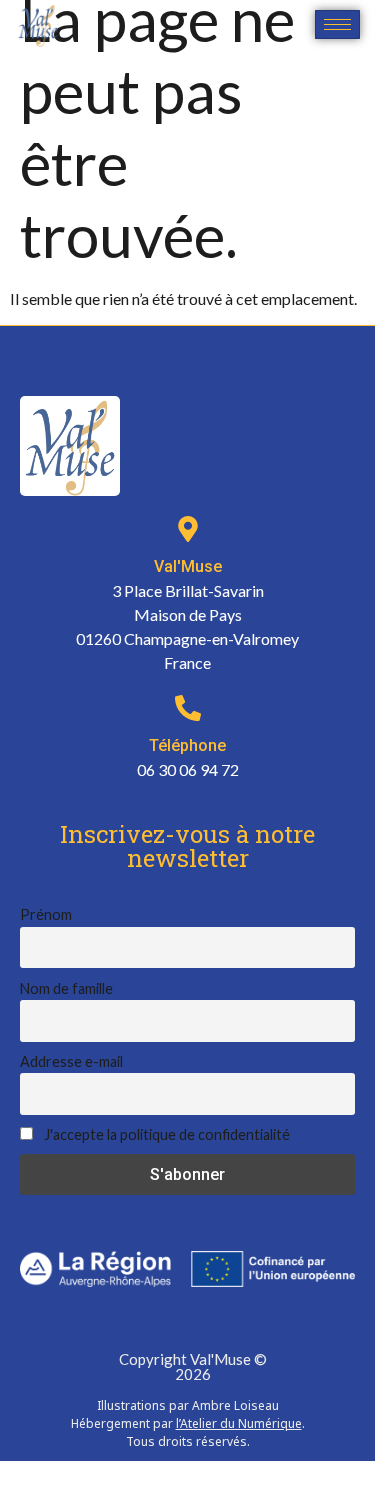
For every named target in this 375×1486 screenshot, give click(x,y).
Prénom (46, 914)
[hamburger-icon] (337, 24)
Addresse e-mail (71, 1061)
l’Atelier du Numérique (239, 1423)
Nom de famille (66, 988)
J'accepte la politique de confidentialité (165, 1134)
